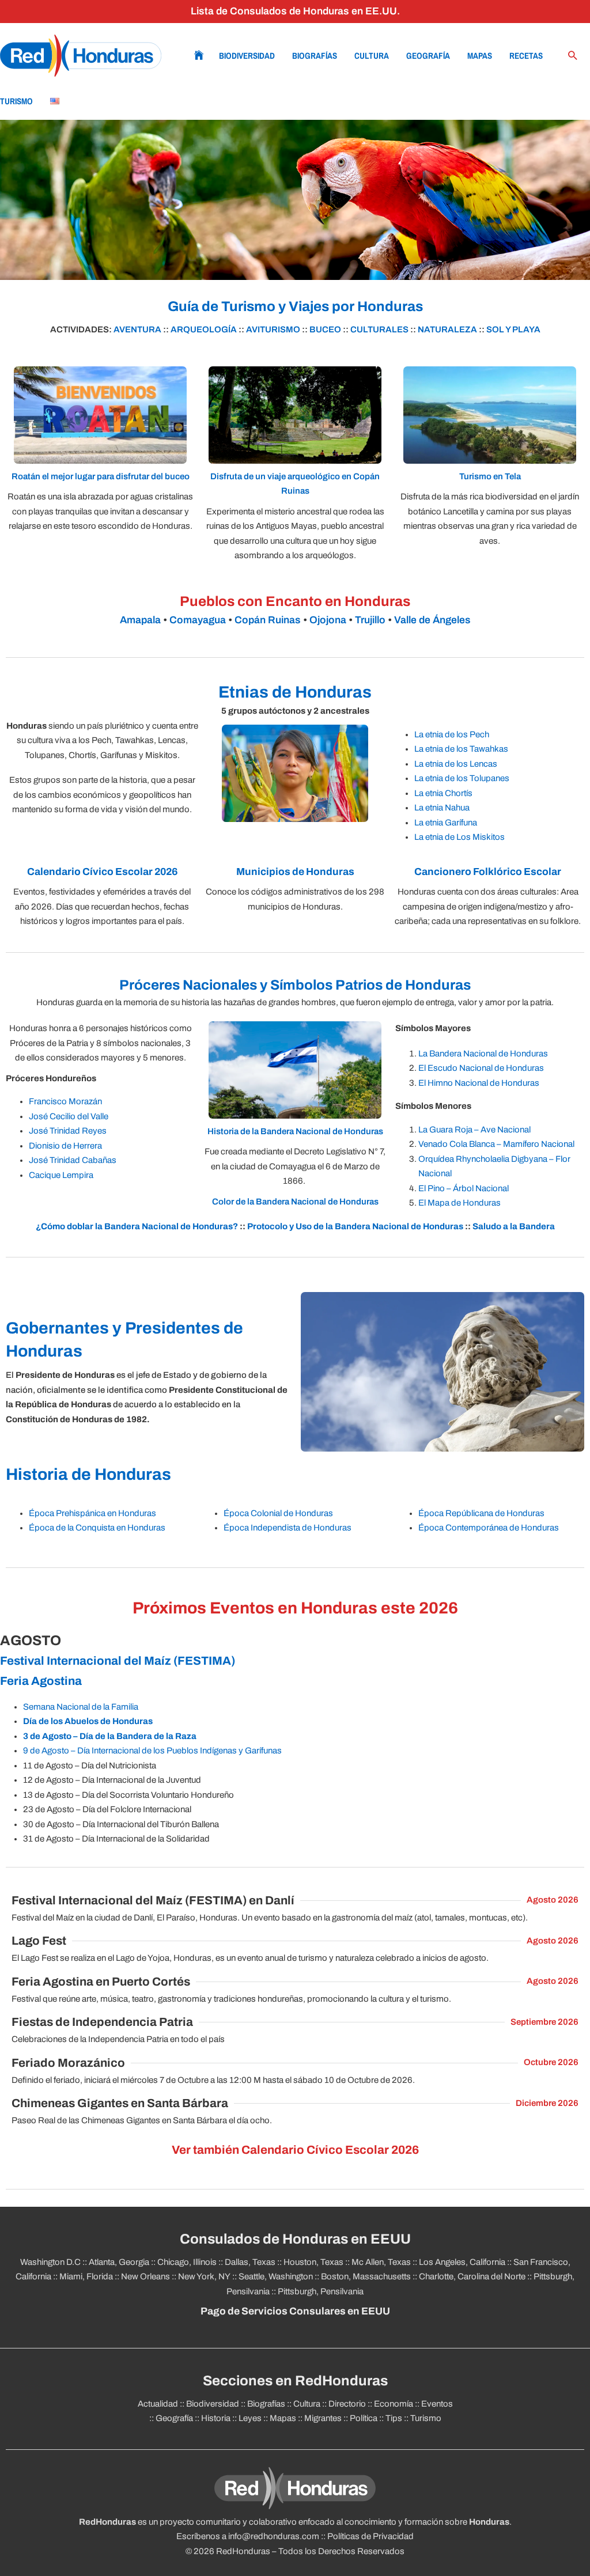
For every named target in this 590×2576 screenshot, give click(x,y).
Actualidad (158, 2404)
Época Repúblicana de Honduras (481, 1513)
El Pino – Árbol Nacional (464, 1188)
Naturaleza (447, 329)
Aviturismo (273, 329)
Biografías (315, 56)
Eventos (437, 2404)
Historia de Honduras (88, 1474)
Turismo (16, 101)
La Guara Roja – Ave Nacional (474, 1130)
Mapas (480, 56)
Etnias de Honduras (295, 692)
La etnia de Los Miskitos (459, 837)
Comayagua (198, 620)
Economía (394, 2404)
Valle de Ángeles (432, 620)
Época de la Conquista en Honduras (97, 1528)
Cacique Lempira (61, 1175)
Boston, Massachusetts (366, 2276)
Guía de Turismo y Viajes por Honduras (295, 306)
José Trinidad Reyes (68, 1131)
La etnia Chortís (443, 793)
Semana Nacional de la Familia (81, 1707)
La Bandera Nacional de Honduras (483, 1054)
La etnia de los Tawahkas (461, 749)
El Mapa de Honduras (459, 1203)
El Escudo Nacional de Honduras (481, 1068)
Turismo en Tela (490, 476)
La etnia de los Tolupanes (462, 778)
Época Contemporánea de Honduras (489, 1528)
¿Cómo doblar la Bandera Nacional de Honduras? (137, 1226)
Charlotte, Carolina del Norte (472, 2276)
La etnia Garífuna (446, 823)
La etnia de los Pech (452, 734)
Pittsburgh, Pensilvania (321, 2291)
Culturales (379, 329)
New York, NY (204, 2276)
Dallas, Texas (250, 2262)
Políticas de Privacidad (370, 2536)
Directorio (347, 2404)
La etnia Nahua (442, 808)
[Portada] (81, 56)
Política (364, 2418)
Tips (394, 2418)
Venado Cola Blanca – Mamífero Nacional (496, 1144)
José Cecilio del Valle (69, 1116)
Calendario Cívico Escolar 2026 (102, 872)
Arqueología (204, 329)
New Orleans (145, 2276)
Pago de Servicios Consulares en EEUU (295, 2311)
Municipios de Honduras (295, 872)
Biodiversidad (247, 56)
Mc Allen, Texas (381, 2262)
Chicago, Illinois (187, 2262)
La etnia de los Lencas (456, 764)
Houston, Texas (313, 2262)
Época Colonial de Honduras (278, 1513)
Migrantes (323, 2418)
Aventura (137, 329)
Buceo (325, 329)
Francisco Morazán (65, 1101)
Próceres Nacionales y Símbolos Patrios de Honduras (295, 985)
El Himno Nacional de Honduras (479, 1083)
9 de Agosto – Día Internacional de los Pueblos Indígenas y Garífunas (152, 1751)
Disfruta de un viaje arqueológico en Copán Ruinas (295, 484)
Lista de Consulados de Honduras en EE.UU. (295, 11)
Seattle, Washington (276, 2276)
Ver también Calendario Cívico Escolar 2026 (295, 2150)
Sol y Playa (513, 329)
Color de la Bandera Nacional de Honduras (295, 1202)
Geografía (428, 56)
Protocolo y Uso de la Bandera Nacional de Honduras (355, 1226)
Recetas (526, 56)
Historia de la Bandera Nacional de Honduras (295, 1131)
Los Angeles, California (462, 2262)
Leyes (250, 2418)
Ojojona (328, 620)
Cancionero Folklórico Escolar (488, 872)
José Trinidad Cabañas (73, 1160)
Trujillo (370, 620)
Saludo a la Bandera (514, 1226)
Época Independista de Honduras (288, 1528)
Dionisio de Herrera (65, 1146)
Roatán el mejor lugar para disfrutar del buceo (101, 476)
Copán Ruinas (268, 620)
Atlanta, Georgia (119, 2262)
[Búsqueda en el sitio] (573, 56)
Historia (216, 2418)
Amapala (140, 620)
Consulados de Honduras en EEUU (295, 2239)
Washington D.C (50, 2262)
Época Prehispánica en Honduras (92, 1513)
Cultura (372, 56)
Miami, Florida (86, 2276)
